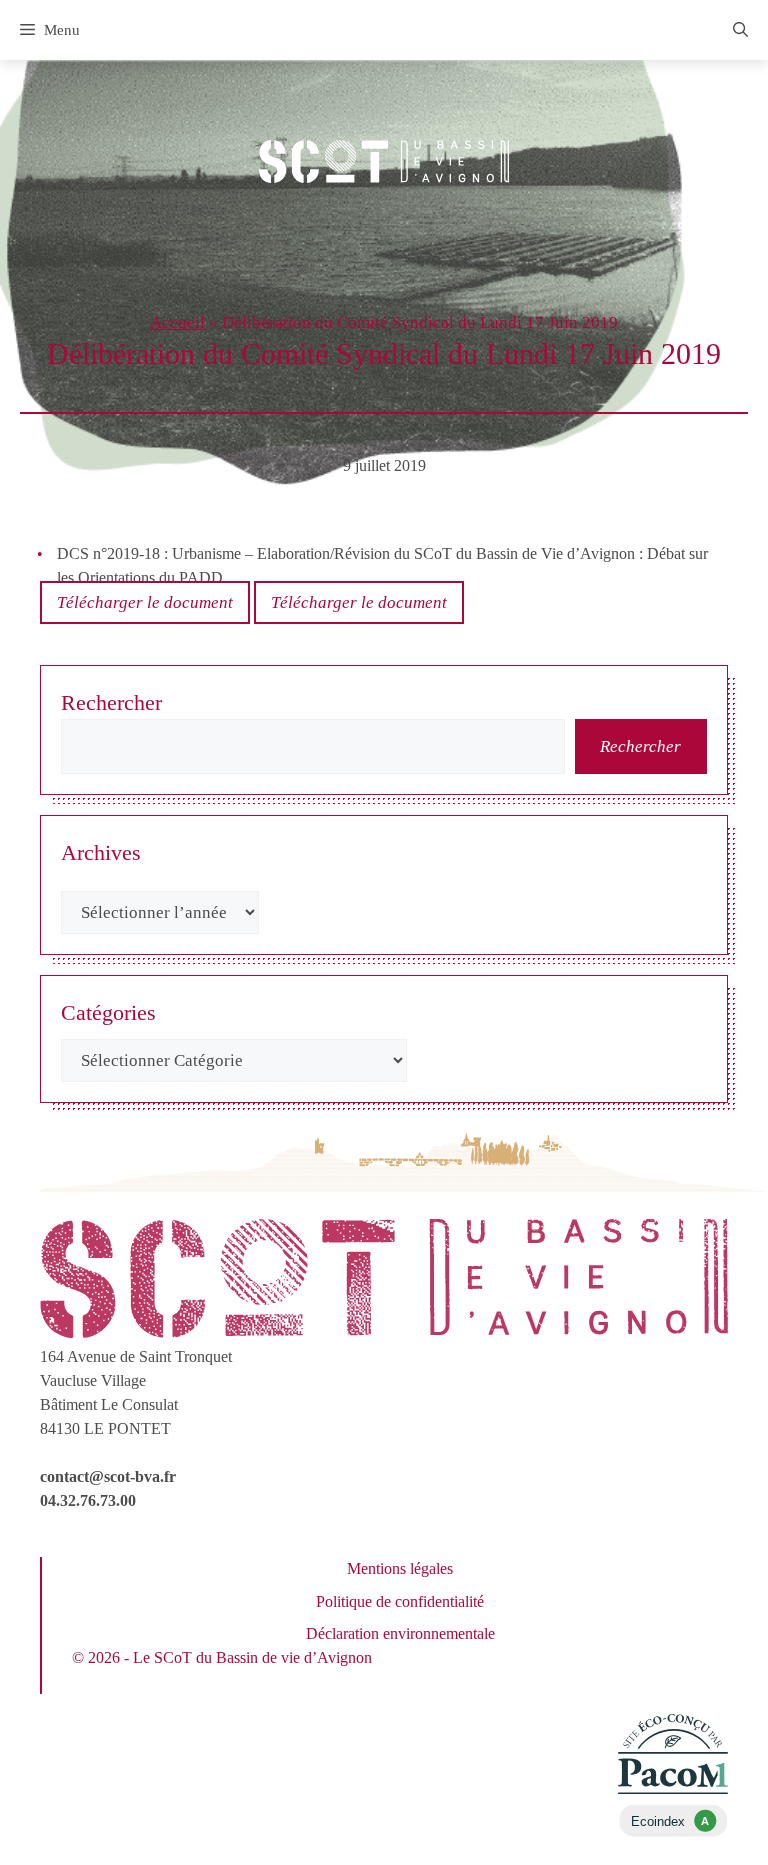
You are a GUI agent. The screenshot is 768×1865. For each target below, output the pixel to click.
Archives (101, 852)
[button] (740, 30)
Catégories (108, 1012)
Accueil (177, 322)
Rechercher (111, 702)
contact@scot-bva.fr (108, 1476)
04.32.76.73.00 (88, 1500)
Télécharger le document (145, 602)
